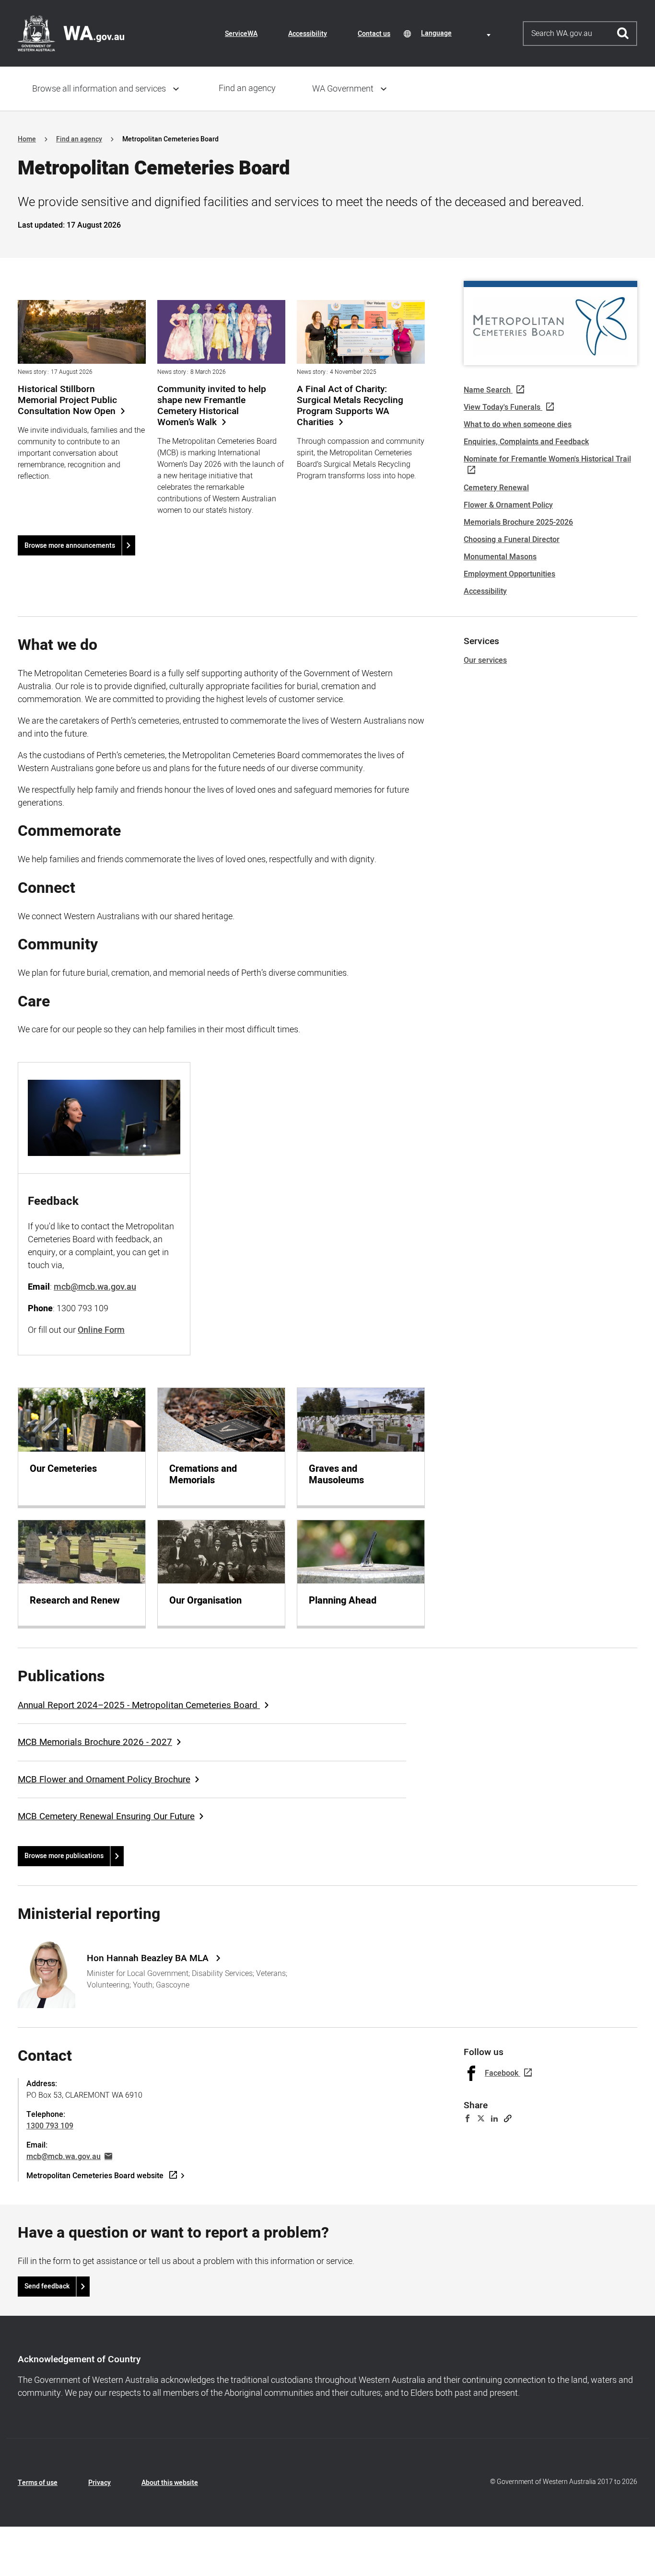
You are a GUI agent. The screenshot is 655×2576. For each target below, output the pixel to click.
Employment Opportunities (509, 574)
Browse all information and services (99, 89)
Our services (485, 660)
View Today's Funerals (502, 407)
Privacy (99, 2483)
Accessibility (308, 34)
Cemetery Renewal (496, 488)
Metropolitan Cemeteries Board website (95, 2176)
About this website (170, 2483)
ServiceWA (241, 34)
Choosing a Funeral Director (512, 540)
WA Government (343, 89)
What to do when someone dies (518, 425)
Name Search (487, 390)
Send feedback (47, 2286)
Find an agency (247, 88)
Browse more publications (64, 1856)
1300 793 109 (50, 2126)
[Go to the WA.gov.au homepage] (71, 33)
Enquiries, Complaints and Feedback (526, 442)
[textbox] (457, 33)
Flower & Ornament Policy (508, 505)
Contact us (374, 34)
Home (27, 139)
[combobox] (457, 33)
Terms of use (38, 2483)
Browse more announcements (70, 546)
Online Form (101, 1330)
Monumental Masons (500, 557)
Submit (623, 34)
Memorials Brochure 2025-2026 (518, 522)
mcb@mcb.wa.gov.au (64, 2157)
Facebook (502, 2073)
